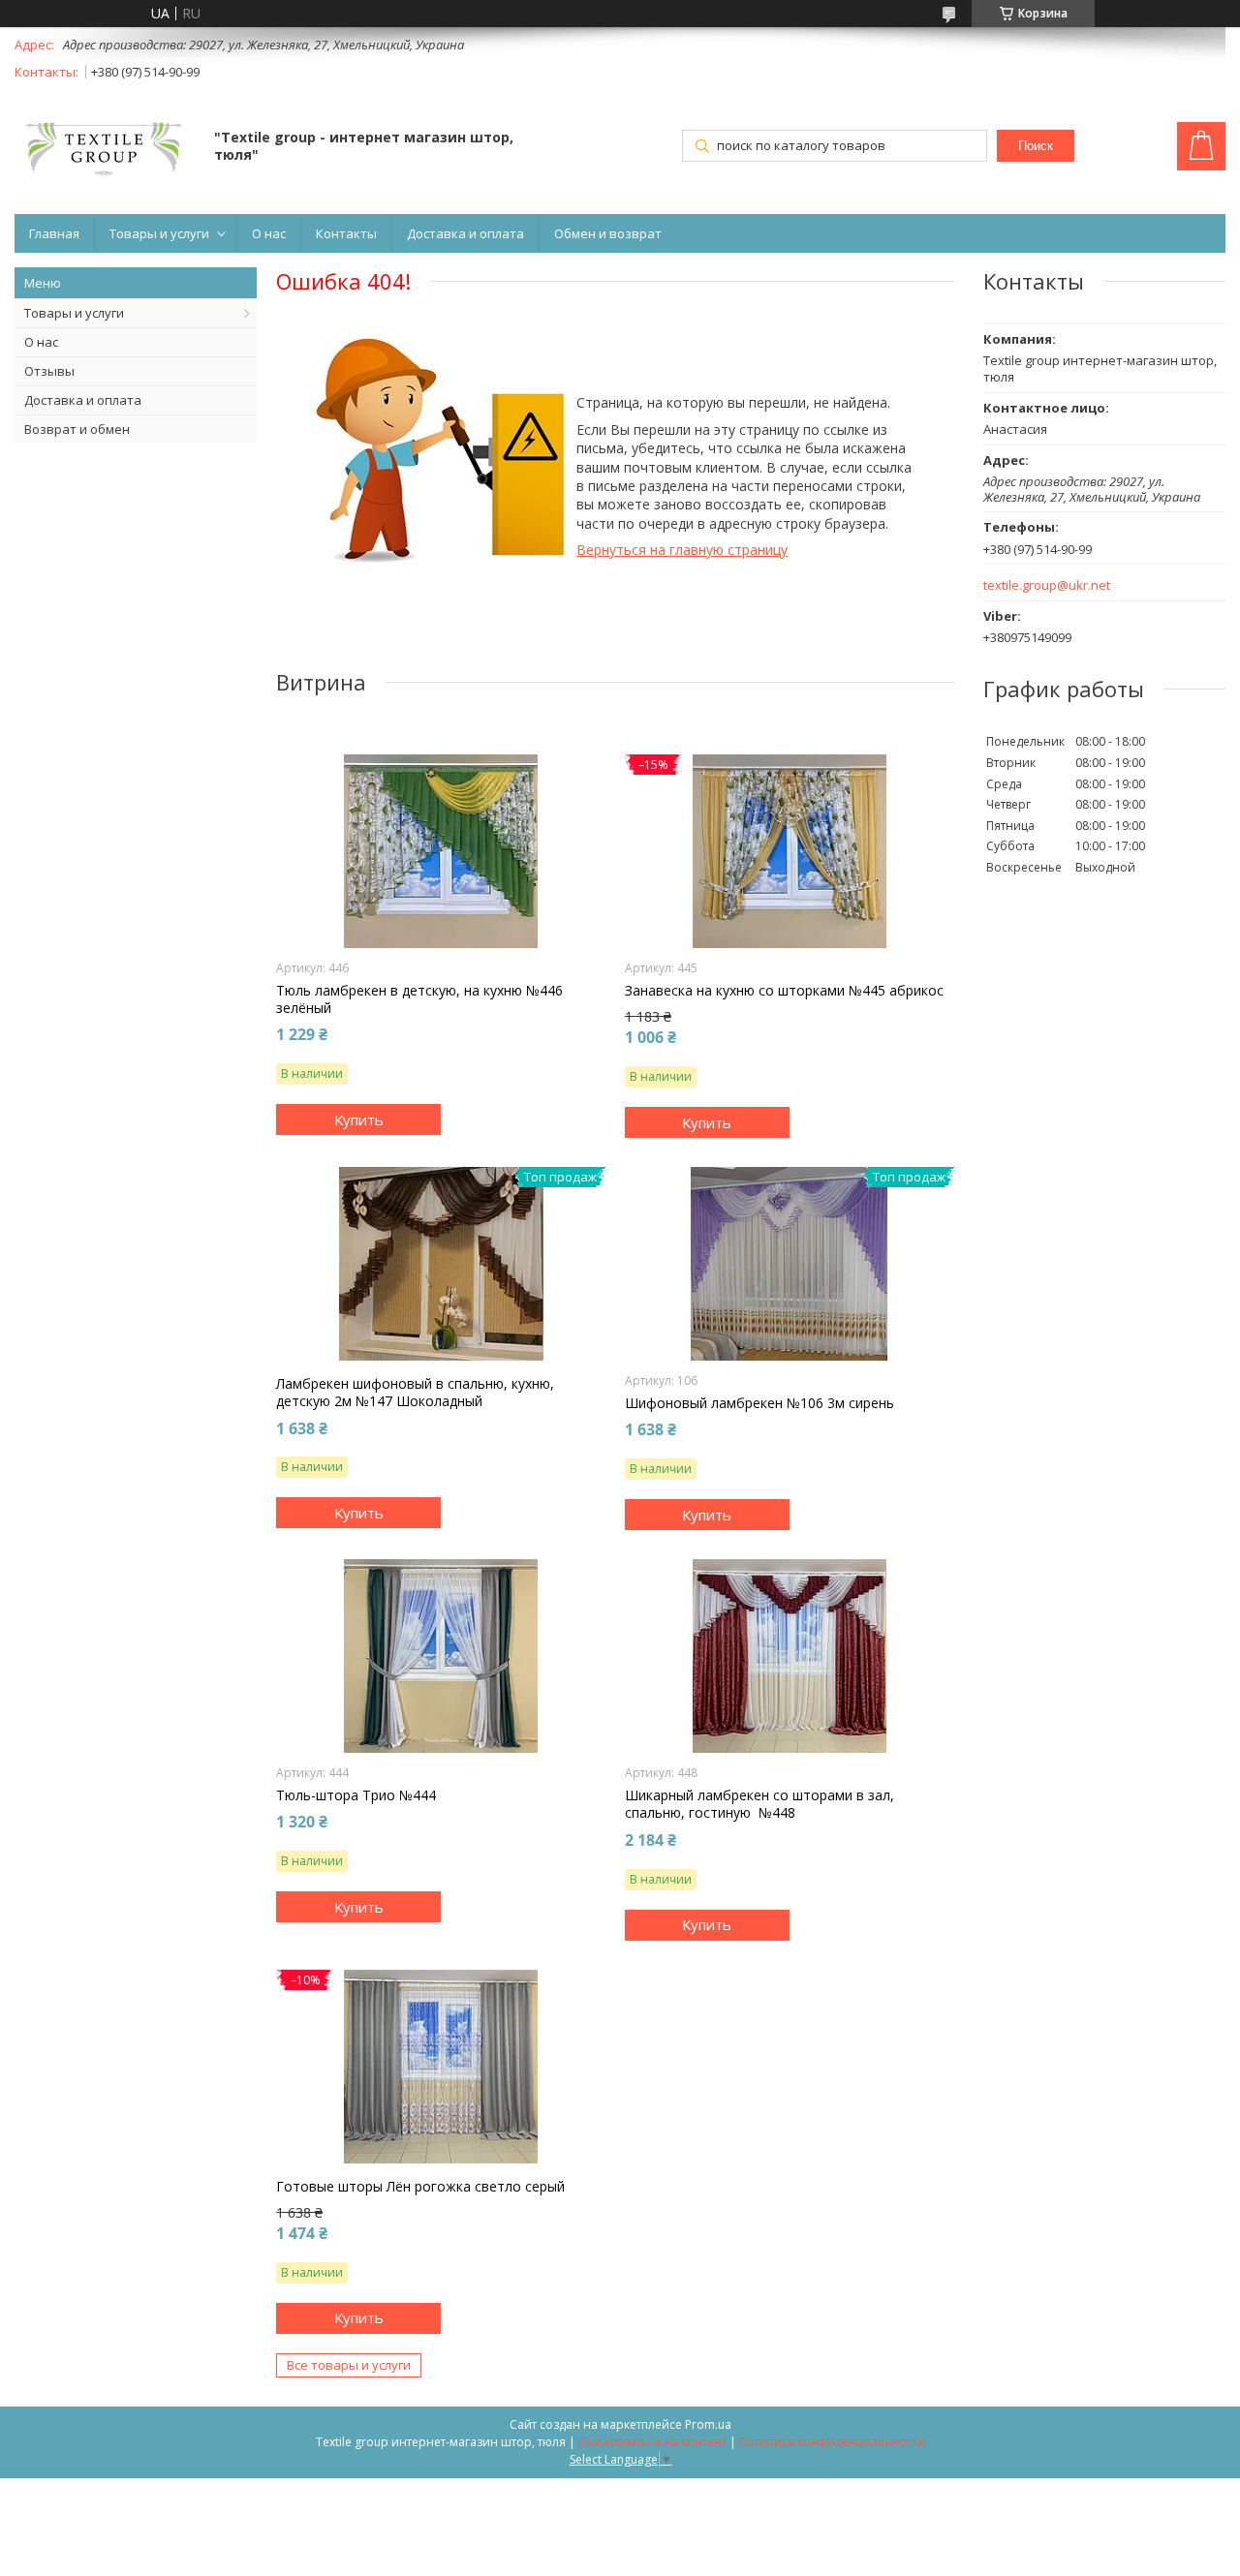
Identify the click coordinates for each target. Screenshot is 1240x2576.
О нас (269, 233)
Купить (359, 1119)
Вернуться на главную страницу (682, 550)
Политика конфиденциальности (832, 2442)
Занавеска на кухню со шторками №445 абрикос (784, 991)
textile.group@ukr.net (1047, 585)
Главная (54, 233)
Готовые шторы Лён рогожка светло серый (420, 2187)
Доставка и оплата (465, 233)
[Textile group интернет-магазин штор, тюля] (105, 148)
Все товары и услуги (349, 2365)
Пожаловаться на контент (652, 2442)
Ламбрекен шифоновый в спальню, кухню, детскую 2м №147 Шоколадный (415, 1393)
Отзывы (49, 371)
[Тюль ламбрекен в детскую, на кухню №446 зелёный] (441, 851)
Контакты (346, 233)
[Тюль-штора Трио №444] (441, 1656)
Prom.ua (708, 2424)
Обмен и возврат (608, 233)
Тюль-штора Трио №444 (356, 1795)
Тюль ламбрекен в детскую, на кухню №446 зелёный (419, 999)
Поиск (1036, 146)
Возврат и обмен (77, 429)
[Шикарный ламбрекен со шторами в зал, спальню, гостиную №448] (790, 1656)
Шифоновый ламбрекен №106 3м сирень (759, 1403)
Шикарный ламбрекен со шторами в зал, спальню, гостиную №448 (759, 1804)
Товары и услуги (159, 233)
